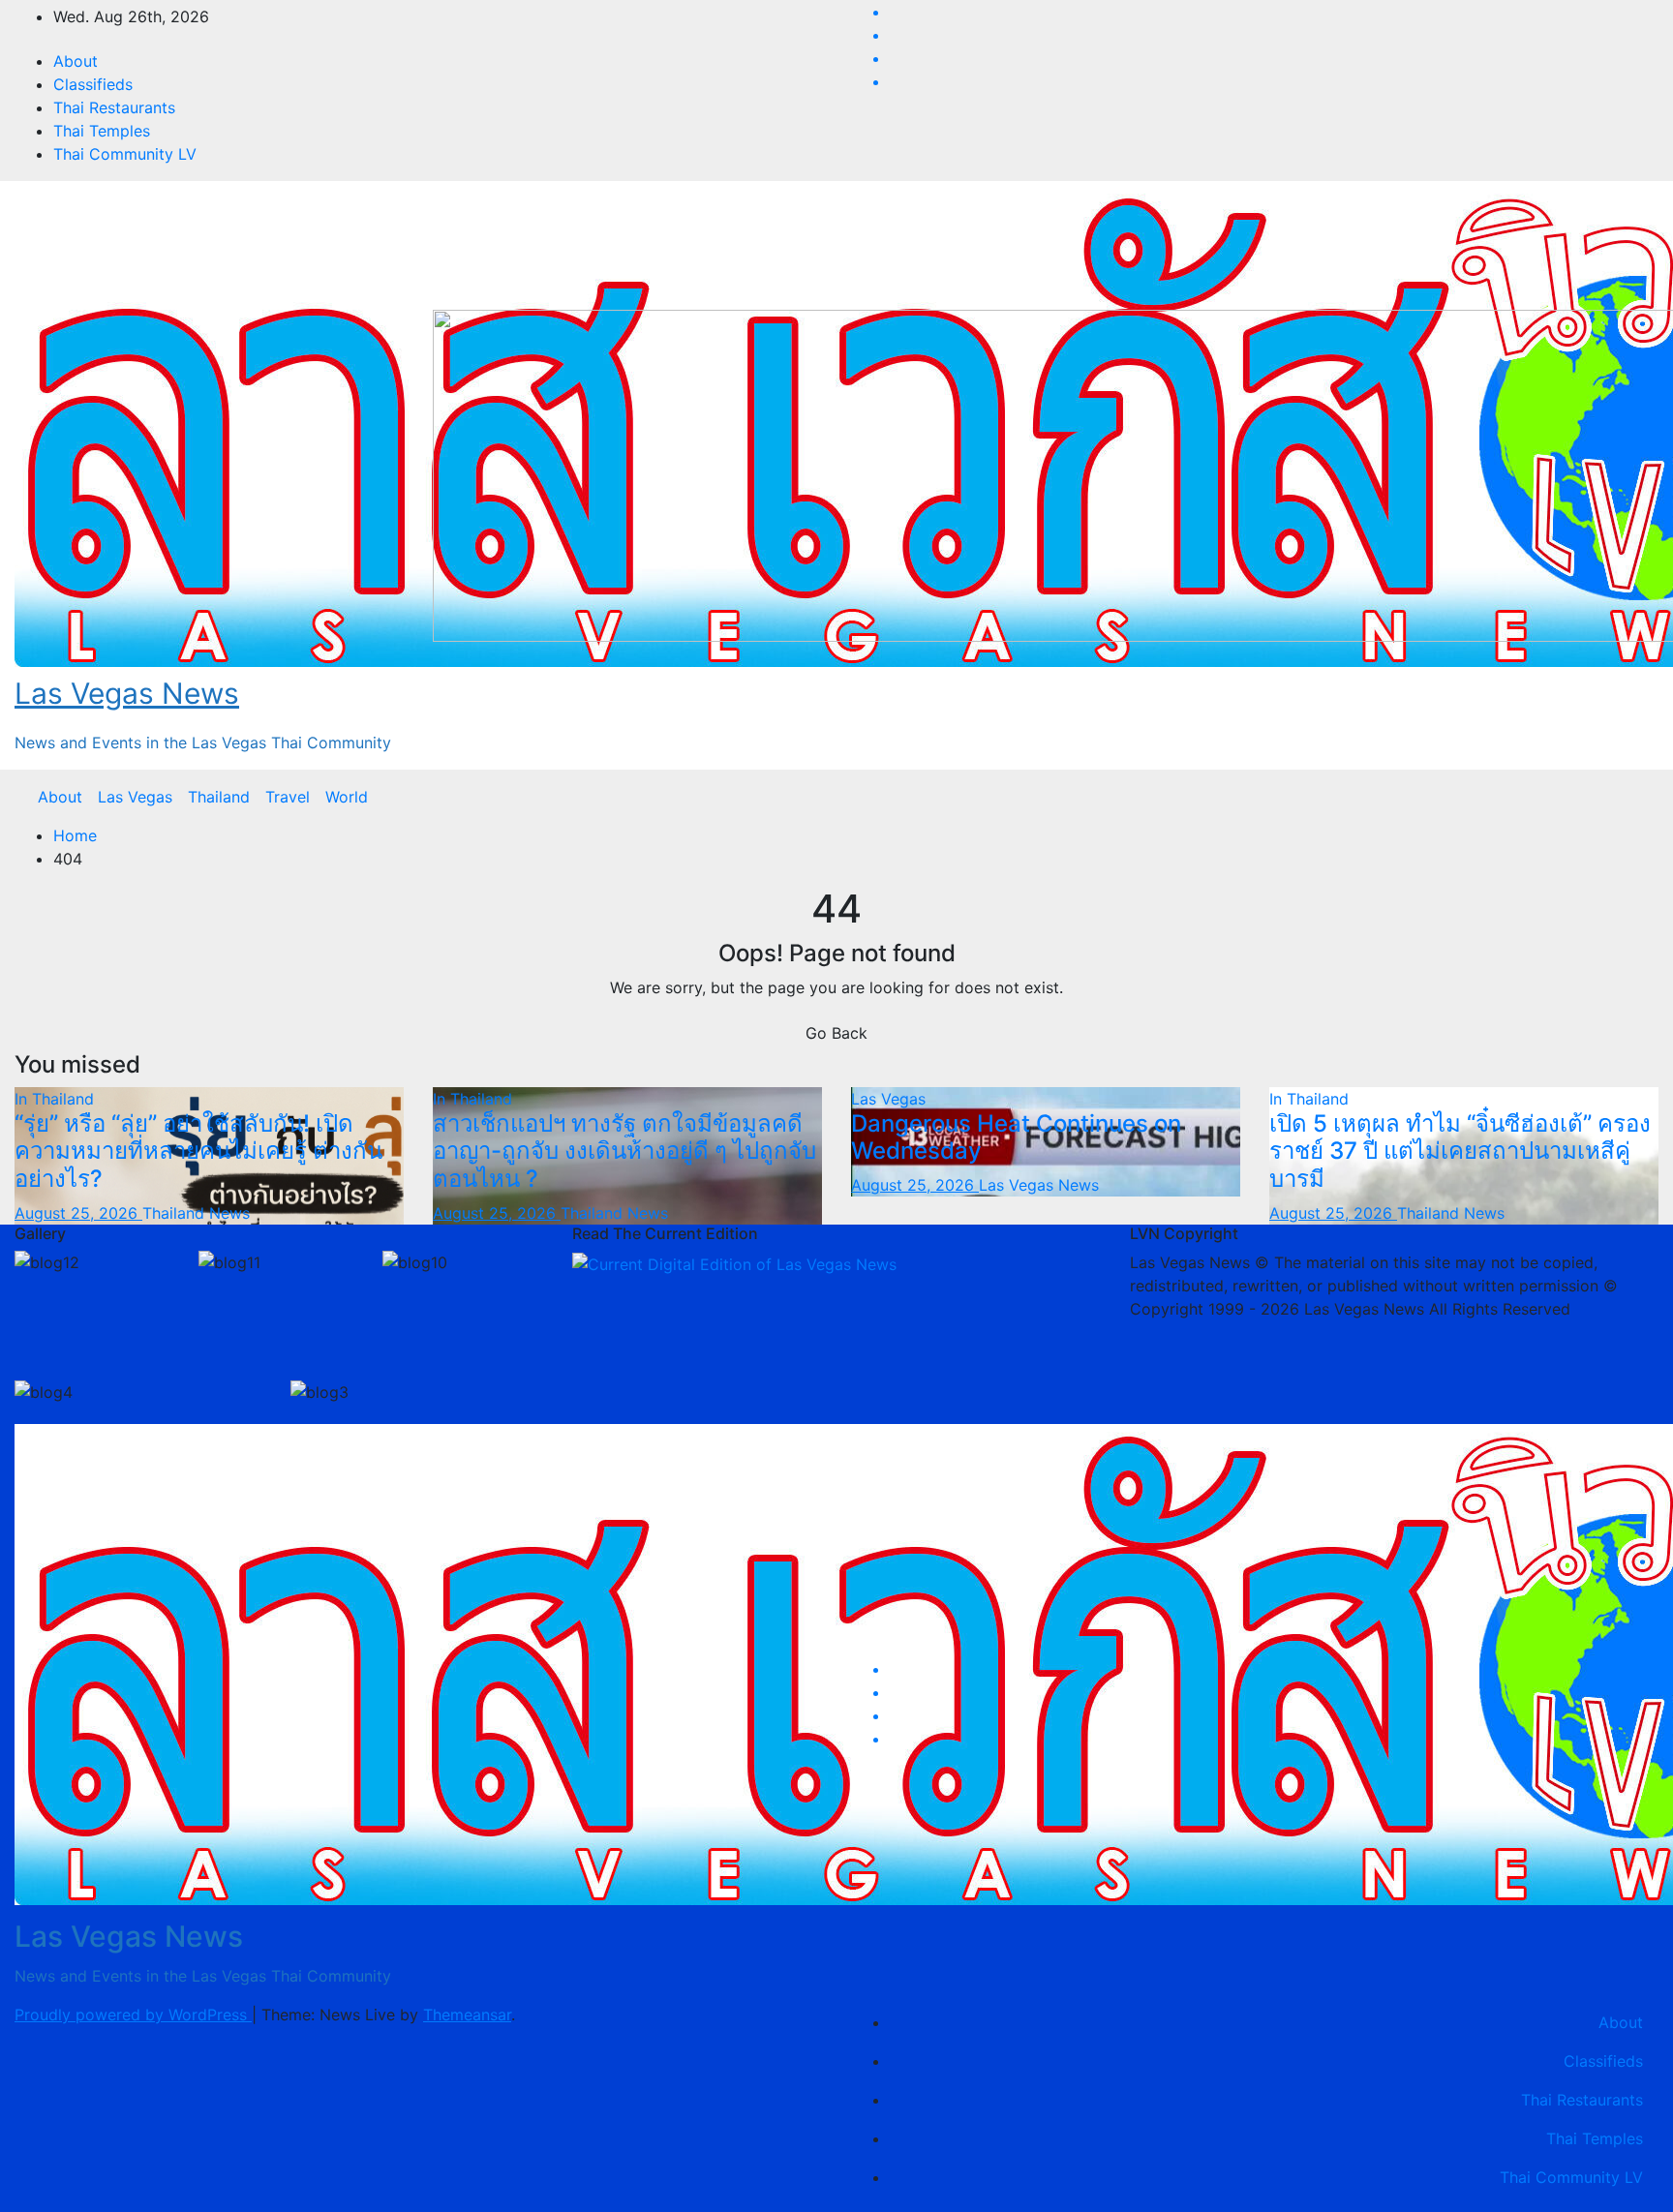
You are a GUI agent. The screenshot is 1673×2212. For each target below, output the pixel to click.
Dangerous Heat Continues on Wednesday (1016, 1137)
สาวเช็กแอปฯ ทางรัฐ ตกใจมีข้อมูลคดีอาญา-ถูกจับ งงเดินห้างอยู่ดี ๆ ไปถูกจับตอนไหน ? (624, 1151)
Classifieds (93, 84)
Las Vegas (135, 797)
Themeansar (467, 2015)
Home (75, 835)
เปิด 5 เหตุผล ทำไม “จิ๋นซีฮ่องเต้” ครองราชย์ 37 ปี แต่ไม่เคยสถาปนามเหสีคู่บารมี (1460, 1151)
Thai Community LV (125, 154)
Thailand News (196, 1213)
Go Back (836, 1033)
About (76, 61)
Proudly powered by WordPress (133, 2015)
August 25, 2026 (78, 1213)
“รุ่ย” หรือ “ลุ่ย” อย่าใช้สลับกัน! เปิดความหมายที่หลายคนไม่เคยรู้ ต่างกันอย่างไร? (198, 1151)
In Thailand (54, 1099)
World (347, 797)
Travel (288, 797)
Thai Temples (102, 131)
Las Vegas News (127, 693)
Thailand (219, 797)
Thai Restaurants (114, 107)
